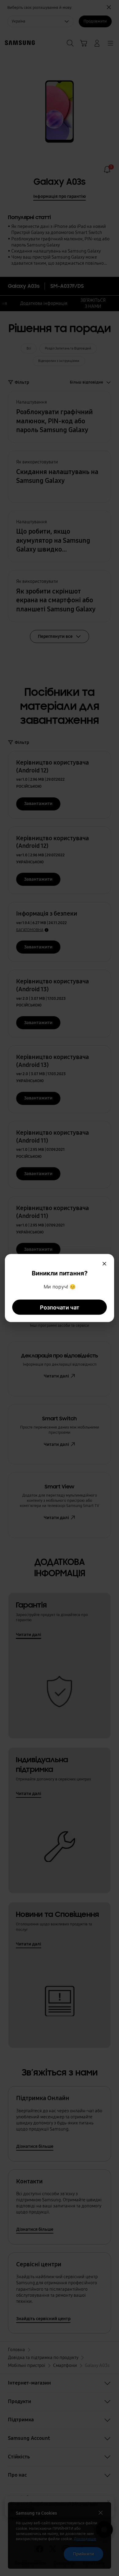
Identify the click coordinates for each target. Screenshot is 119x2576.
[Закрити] (104, 1264)
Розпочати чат (60, 1307)
